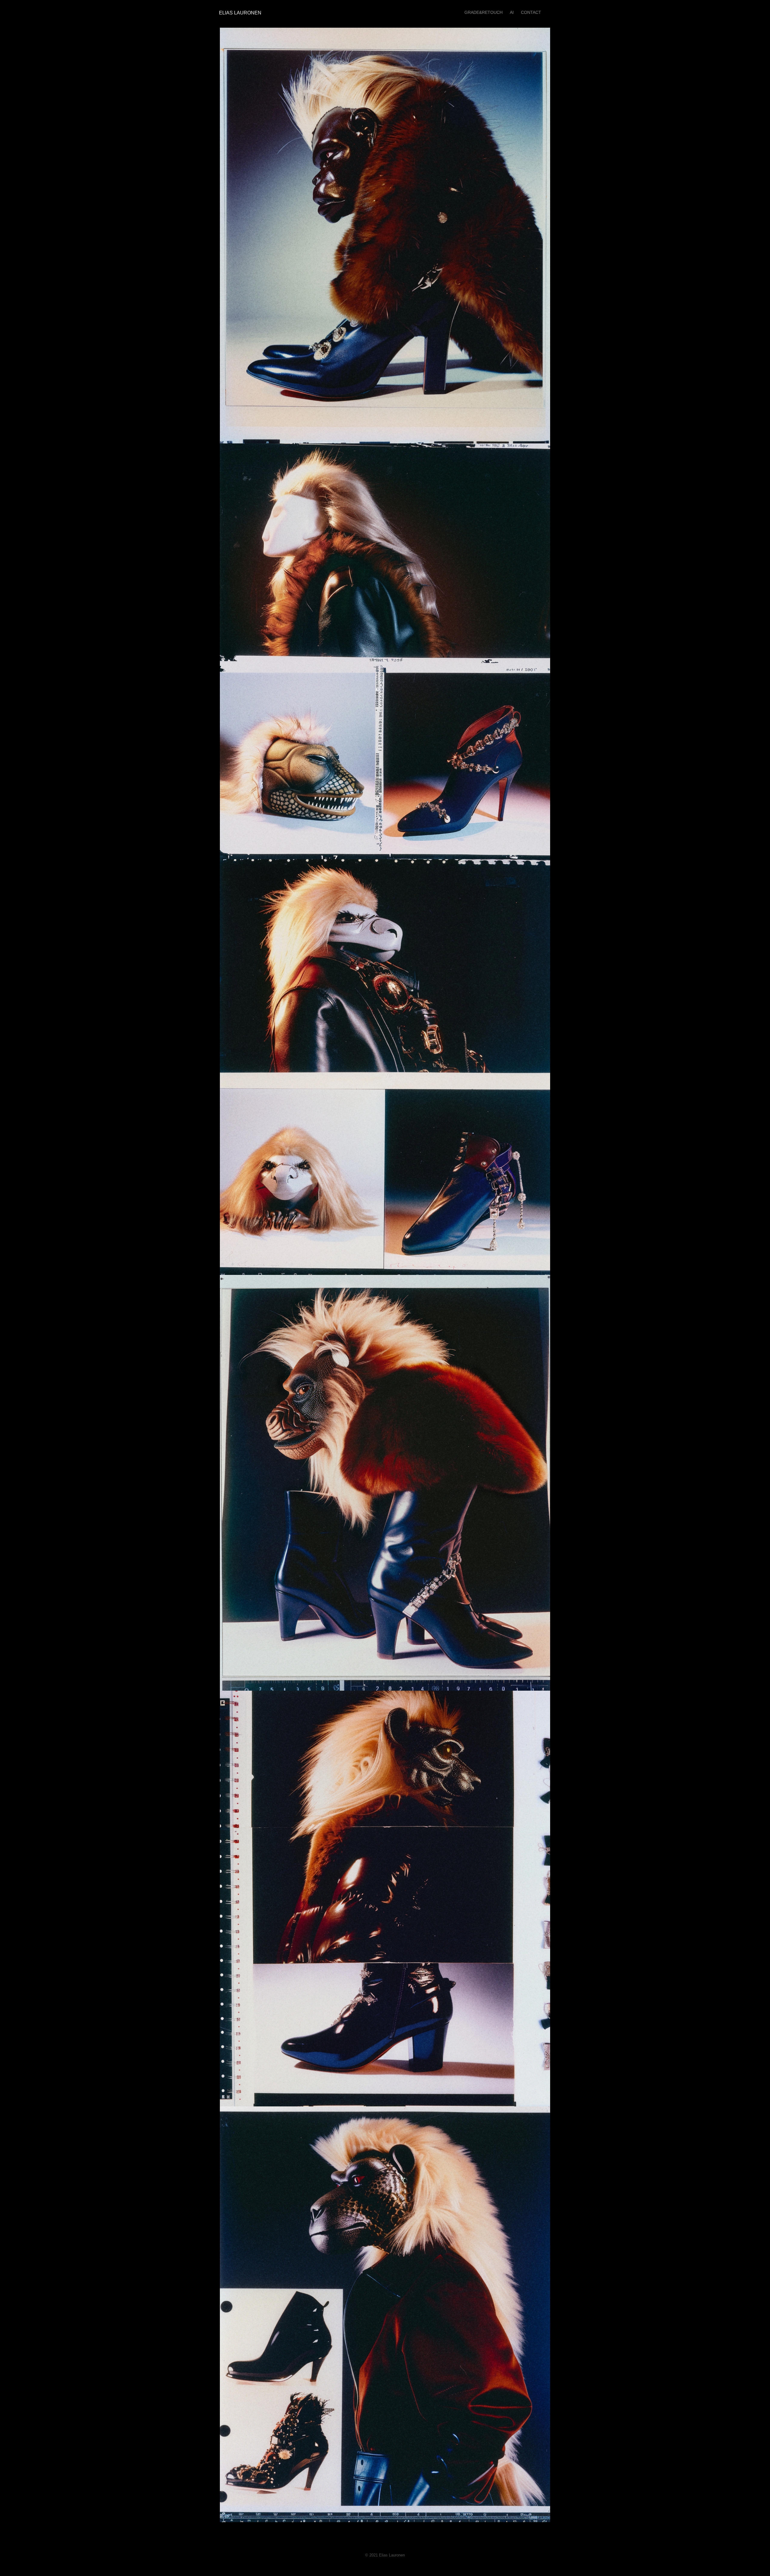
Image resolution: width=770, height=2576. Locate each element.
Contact (531, 12)
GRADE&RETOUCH (484, 12)
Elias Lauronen (239, 13)
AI (512, 12)
